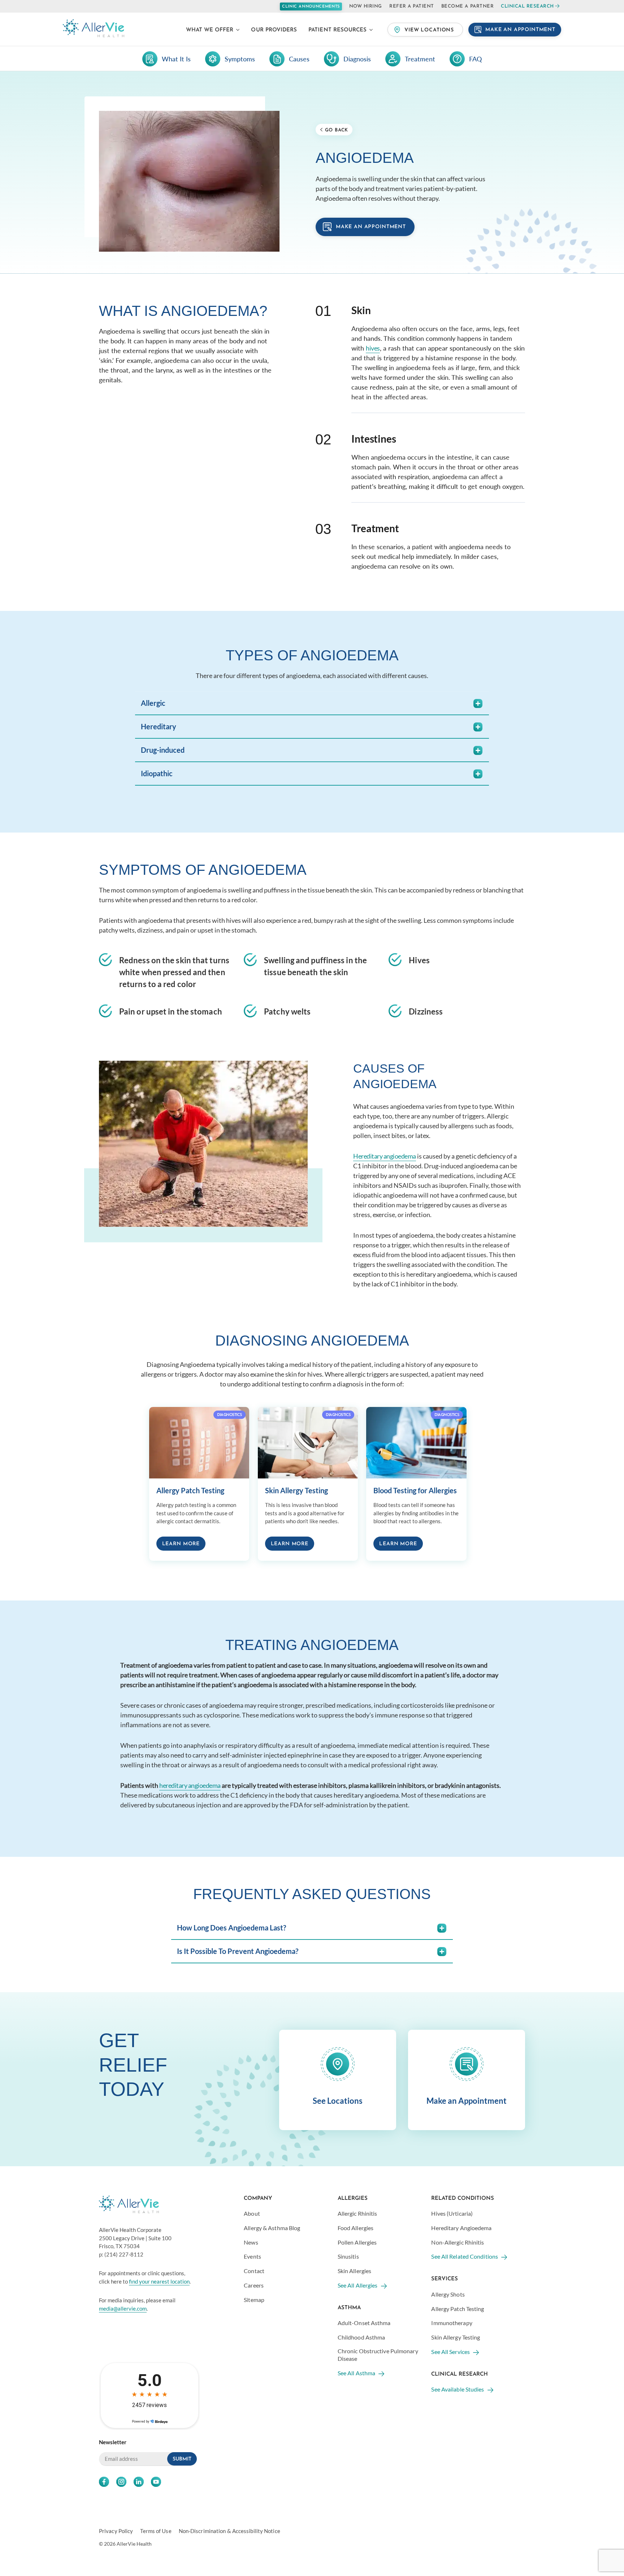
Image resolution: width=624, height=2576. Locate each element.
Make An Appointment (520, 30)
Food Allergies (356, 2227)
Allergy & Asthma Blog (272, 2227)
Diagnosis (357, 59)
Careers (254, 2285)
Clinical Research (527, 6)
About (252, 2213)
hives (373, 348)
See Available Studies (458, 2389)
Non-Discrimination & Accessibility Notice (229, 2531)
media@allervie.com (123, 2308)
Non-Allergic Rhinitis (458, 2242)
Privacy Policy (116, 2531)
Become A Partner (467, 6)
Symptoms (240, 59)
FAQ (475, 59)
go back (336, 130)
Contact (254, 2271)
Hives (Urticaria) (452, 2213)
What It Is (176, 59)
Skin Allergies (354, 2271)
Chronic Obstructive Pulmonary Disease (378, 2354)
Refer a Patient (412, 6)
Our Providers (274, 30)
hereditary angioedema (190, 1785)
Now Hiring (366, 6)
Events (252, 2256)
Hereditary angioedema (385, 1156)
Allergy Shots (448, 2294)
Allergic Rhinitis (357, 2213)
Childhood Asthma (361, 2337)
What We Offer (210, 30)
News (251, 2242)
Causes (299, 59)
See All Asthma (356, 2373)
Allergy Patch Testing (458, 2308)
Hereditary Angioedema (461, 2227)
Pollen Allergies (357, 2242)
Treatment (420, 59)
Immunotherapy (452, 2323)
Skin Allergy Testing (456, 2337)
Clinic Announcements (311, 7)
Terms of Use (156, 2531)
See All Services (450, 2351)
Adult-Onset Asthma (364, 2323)
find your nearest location (159, 2281)
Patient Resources (337, 30)
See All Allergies (358, 2285)
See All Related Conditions (465, 2256)
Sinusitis (348, 2256)
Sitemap (254, 2299)
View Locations (429, 30)
